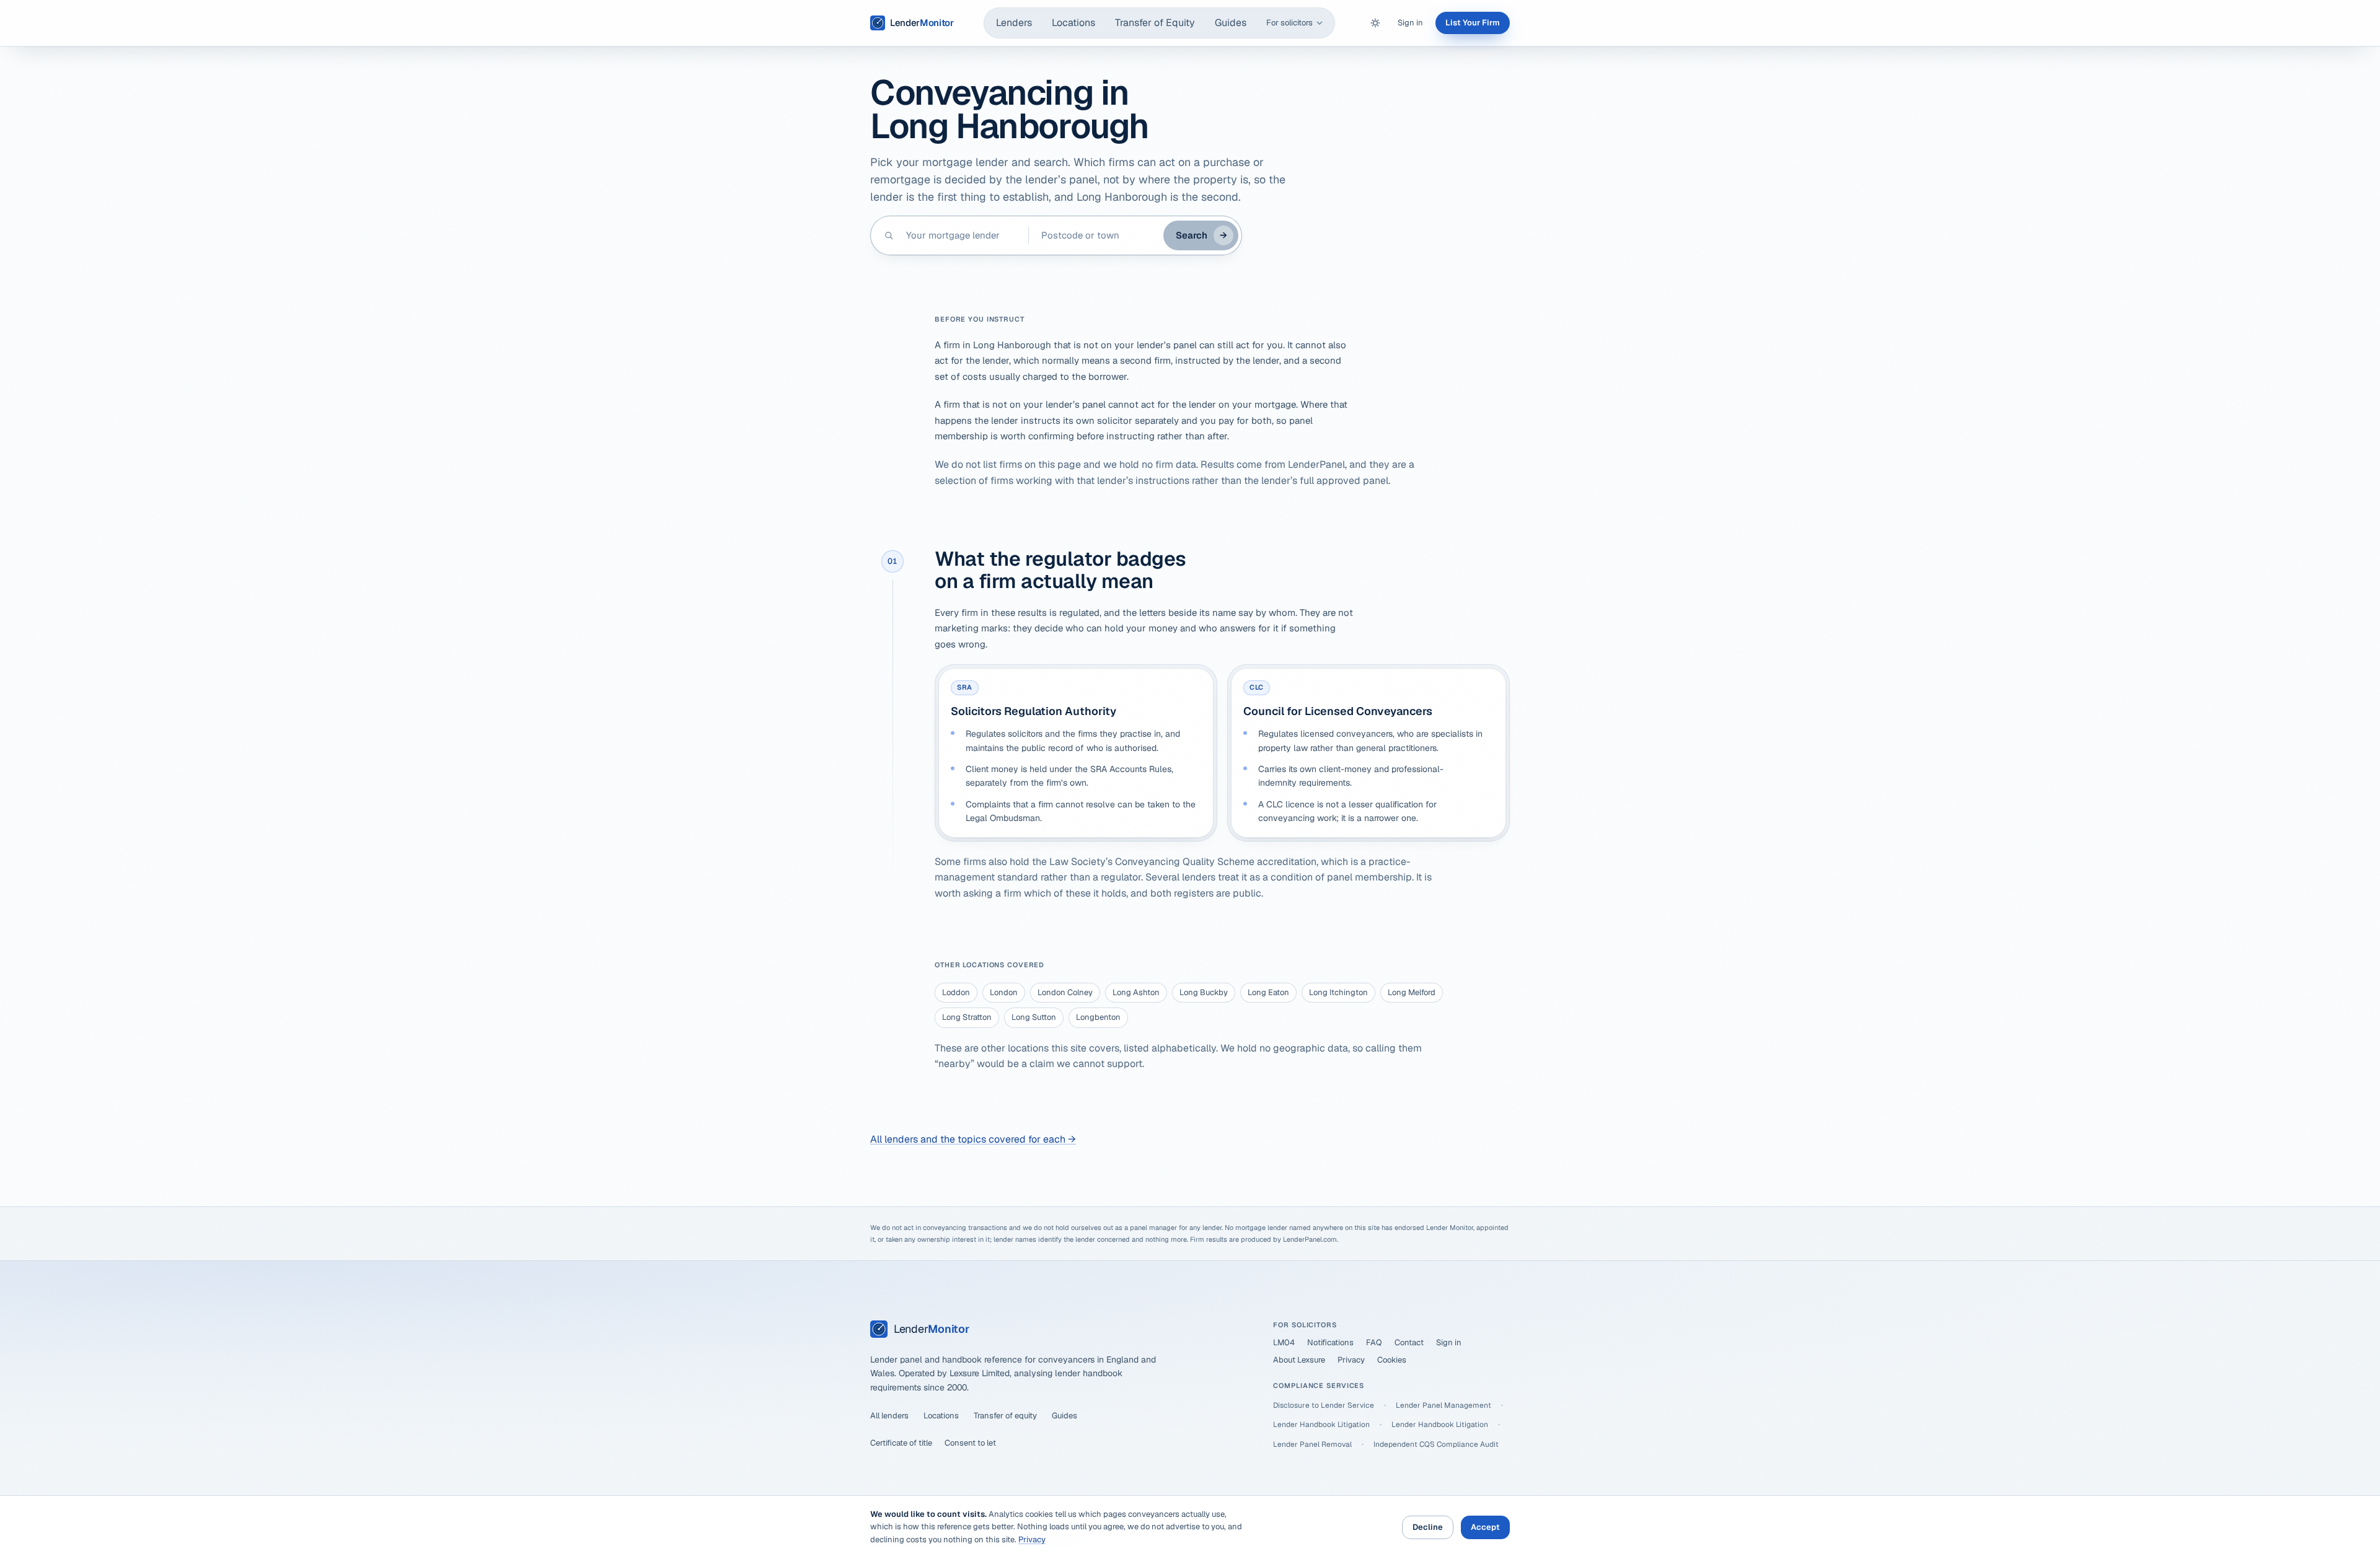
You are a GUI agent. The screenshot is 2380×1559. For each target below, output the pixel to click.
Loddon (956, 992)
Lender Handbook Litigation (1321, 1425)
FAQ (1374, 1342)
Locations (1073, 23)
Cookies (1392, 1360)
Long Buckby (1204, 992)
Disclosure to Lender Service (1324, 1405)
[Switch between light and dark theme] (1375, 23)
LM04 (1284, 1342)
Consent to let (970, 1443)
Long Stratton (967, 1017)
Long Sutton (1034, 1017)
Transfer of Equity (1155, 23)
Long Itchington (1338, 992)
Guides (1231, 23)
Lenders (1014, 23)
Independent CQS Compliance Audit (1436, 1444)
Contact (1409, 1342)
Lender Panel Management (1443, 1405)
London (1004, 992)
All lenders (889, 1416)
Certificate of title (901, 1443)
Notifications (1330, 1342)
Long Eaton (1268, 992)
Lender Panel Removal (1312, 1444)
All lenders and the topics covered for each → (973, 1139)
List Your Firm (1473, 23)
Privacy (1351, 1360)
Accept (1485, 1527)
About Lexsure (1299, 1360)
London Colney (1065, 992)
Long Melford (1412, 992)
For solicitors (1289, 23)
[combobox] (961, 235)
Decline (1428, 1527)
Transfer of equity (1005, 1416)
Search (1201, 235)
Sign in (1410, 23)
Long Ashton (1136, 992)
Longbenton (1098, 1017)
